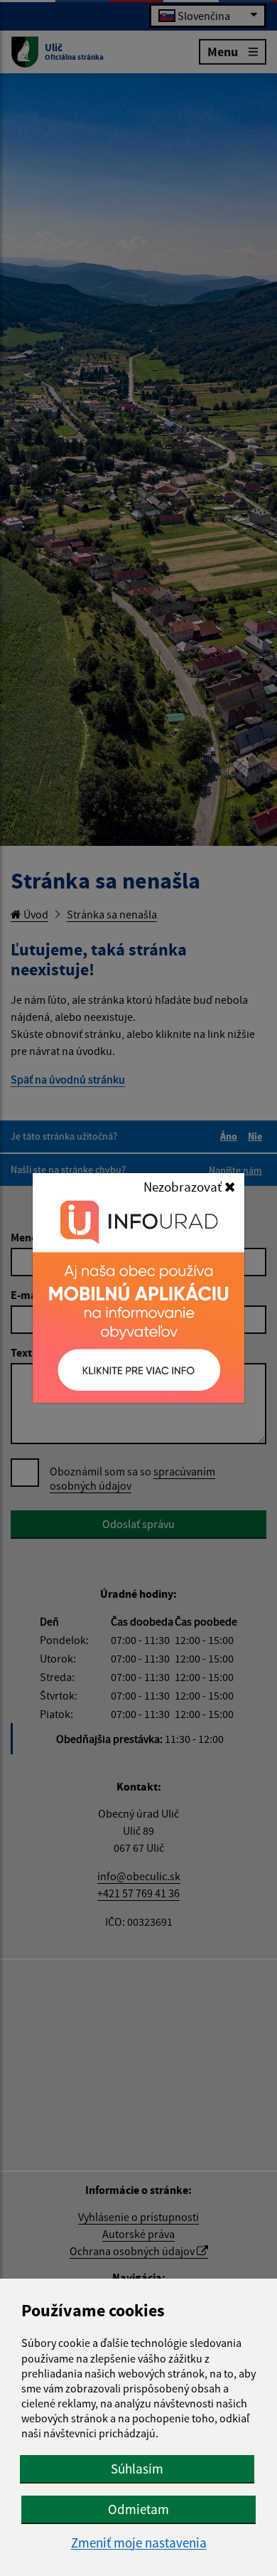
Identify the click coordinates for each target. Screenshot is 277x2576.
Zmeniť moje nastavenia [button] (139, 2543)
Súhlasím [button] (137, 2469)
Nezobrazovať (184, 1187)
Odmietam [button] (138, 2509)
